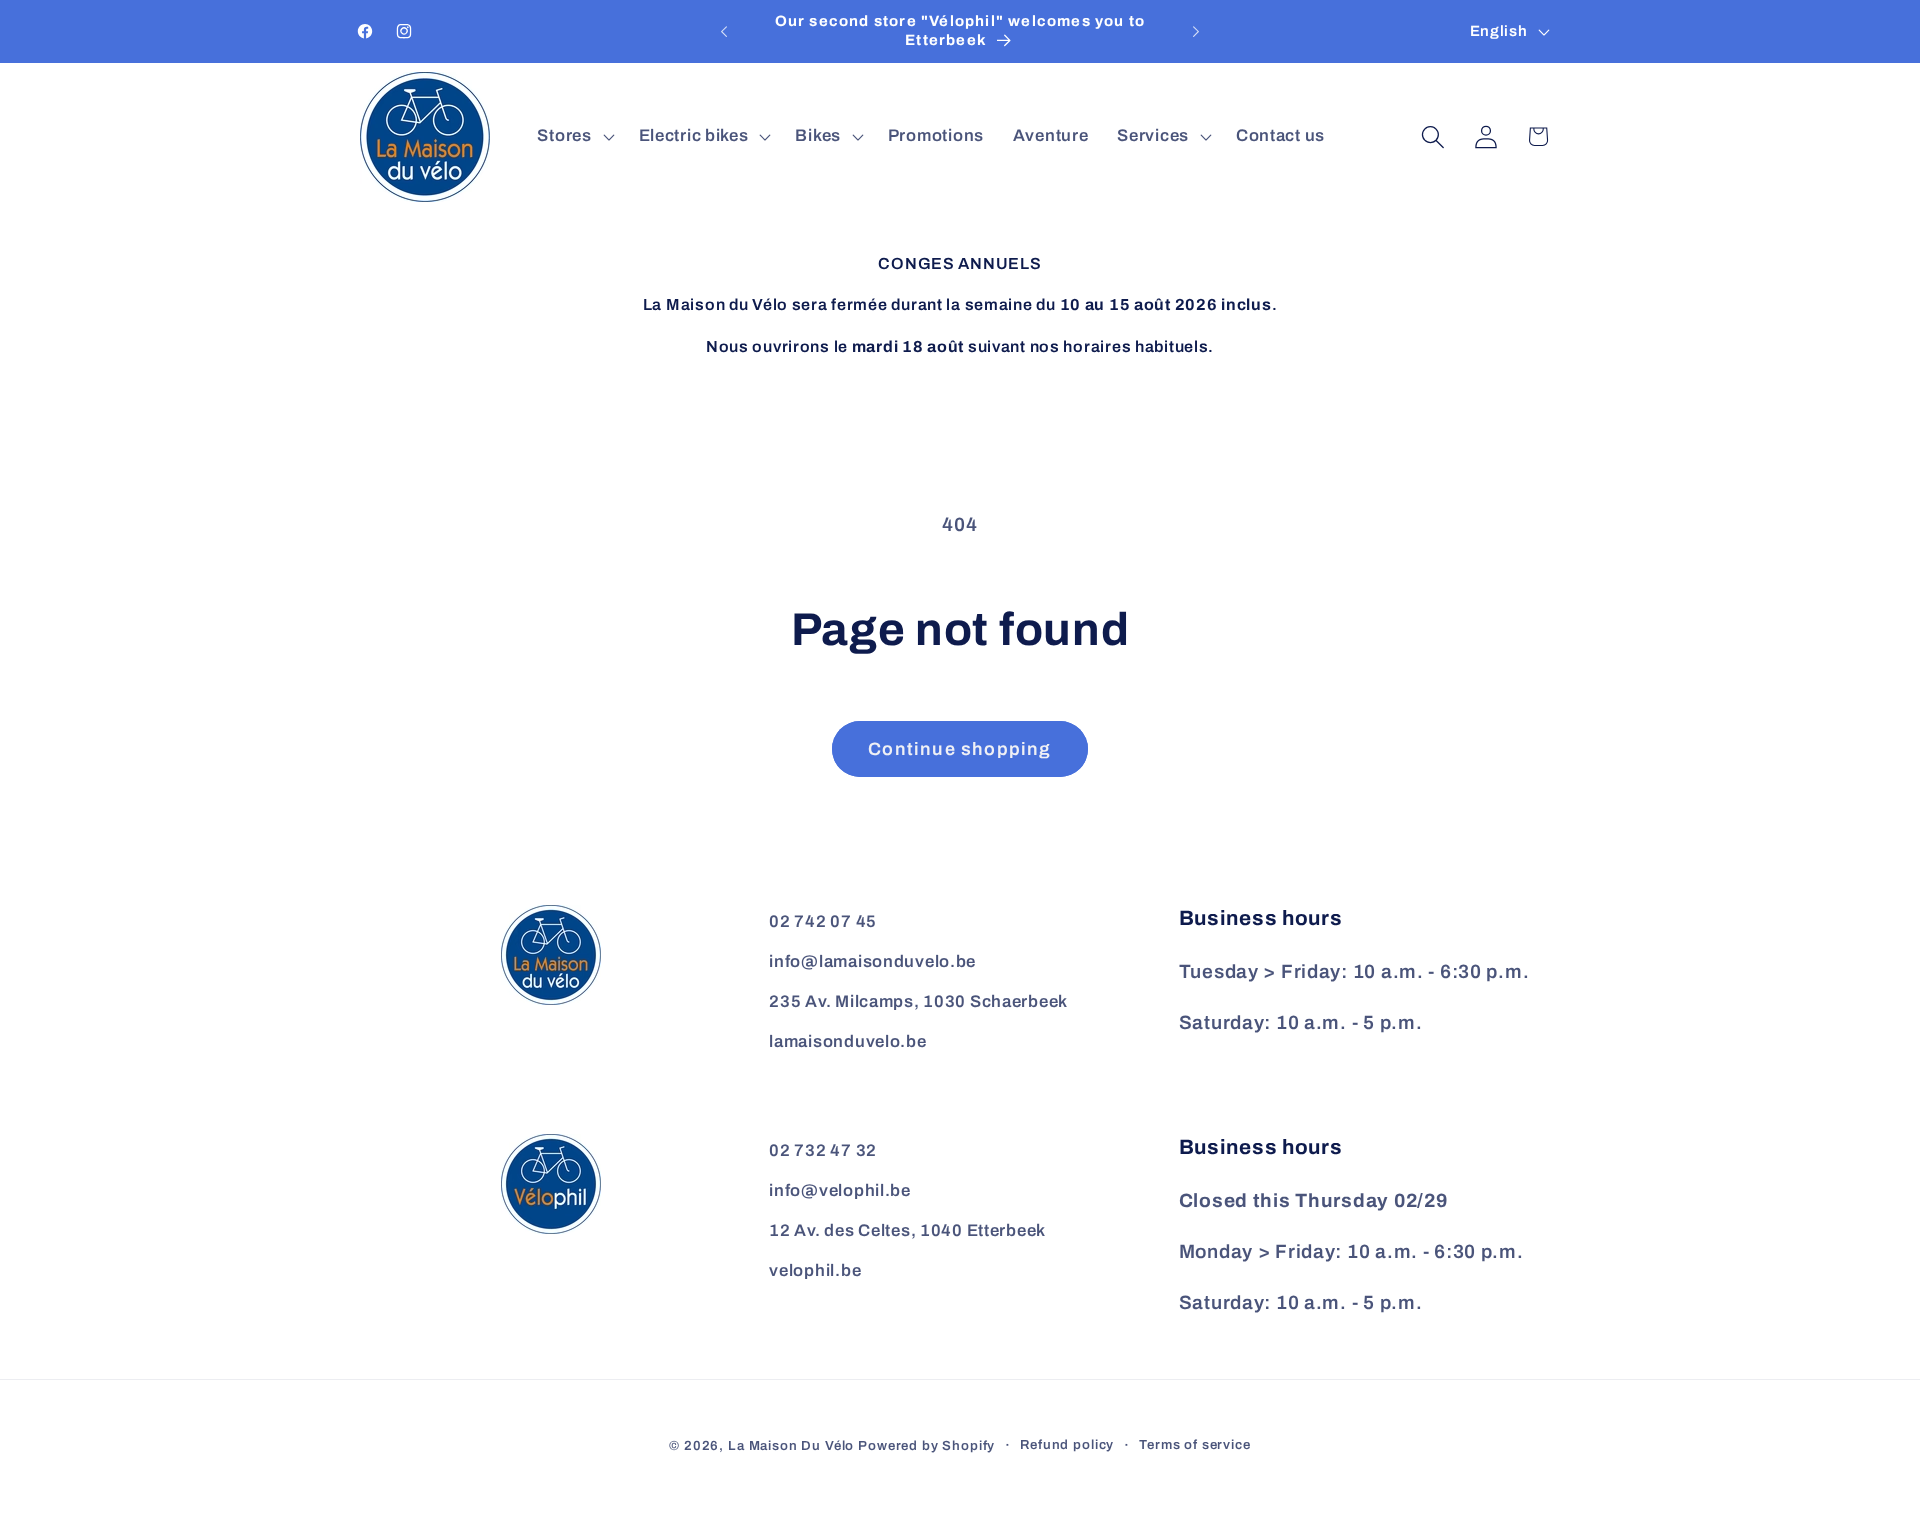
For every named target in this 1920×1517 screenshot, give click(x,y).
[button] (573, 137)
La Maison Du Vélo (791, 1445)
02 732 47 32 (823, 1150)
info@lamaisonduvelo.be (872, 961)
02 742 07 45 (823, 921)
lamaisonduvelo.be (847, 1041)
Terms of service (1194, 1444)
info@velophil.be (840, 1190)
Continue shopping (959, 749)
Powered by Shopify (926, 1445)
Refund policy (1067, 1444)
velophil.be (815, 1270)
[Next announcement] (1196, 32)
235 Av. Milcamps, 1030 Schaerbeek (918, 1001)
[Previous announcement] (724, 32)
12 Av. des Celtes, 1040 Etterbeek (907, 1230)
